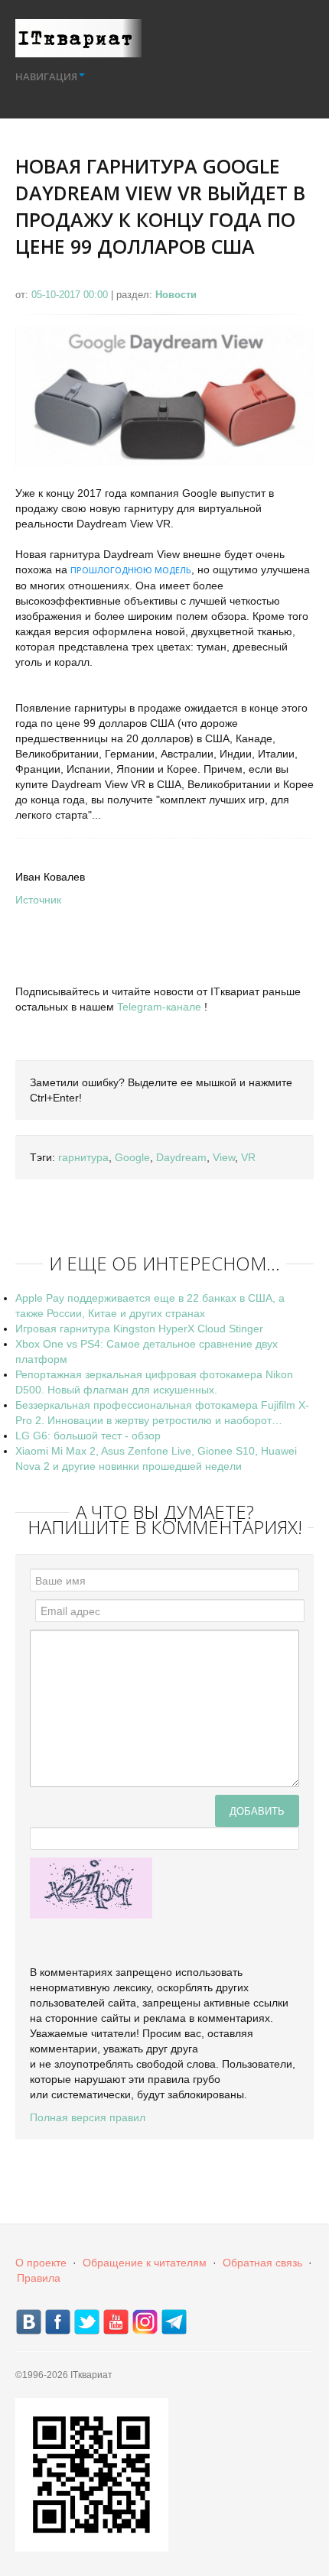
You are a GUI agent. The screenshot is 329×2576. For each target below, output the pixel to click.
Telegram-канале (159, 1007)
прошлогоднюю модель (131, 570)
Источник (38, 900)
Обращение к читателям (145, 2263)
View (224, 1157)
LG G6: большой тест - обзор (88, 1436)
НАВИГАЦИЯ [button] (46, 76)
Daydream (181, 1157)
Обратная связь (262, 2263)
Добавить (257, 1810)
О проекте (41, 2263)
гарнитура (83, 1157)
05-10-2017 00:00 (71, 295)
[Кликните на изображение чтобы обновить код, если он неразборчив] (91, 1887)
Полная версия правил (88, 2117)
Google (132, 1157)
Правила (39, 2278)
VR (248, 1157)
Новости (176, 295)
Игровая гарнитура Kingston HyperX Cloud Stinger (139, 1329)
